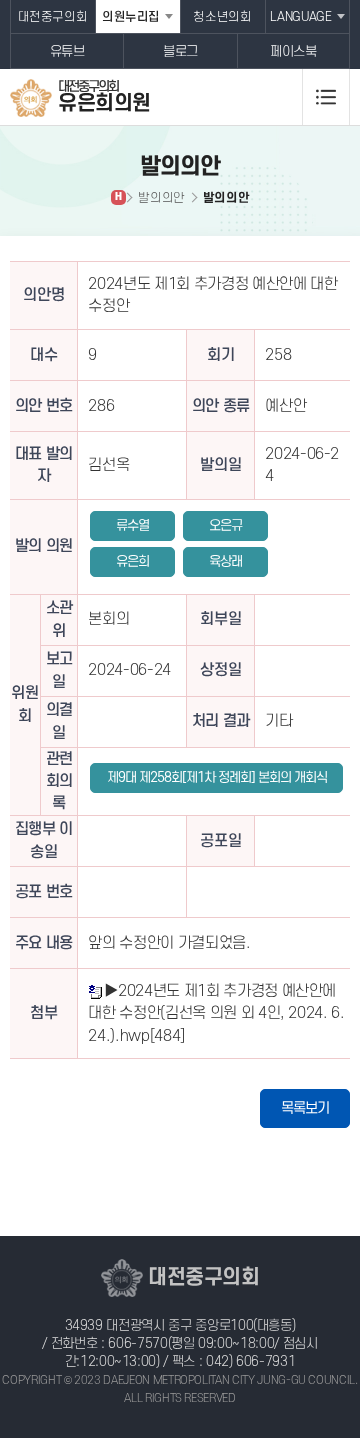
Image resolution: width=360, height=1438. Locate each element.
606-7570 (137, 1343)
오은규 (225, 525)
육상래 (225, 561)
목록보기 (305, 1108)
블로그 (180, 51)
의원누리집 (131, 17)
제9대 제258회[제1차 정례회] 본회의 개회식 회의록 (217, 781)
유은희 (132, 561)
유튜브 (67, 51)
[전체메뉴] (326, 97)
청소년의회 (222, 17)
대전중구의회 (53, 17)
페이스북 (293, 51)
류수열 (132, 525)
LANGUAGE (300, 17)
